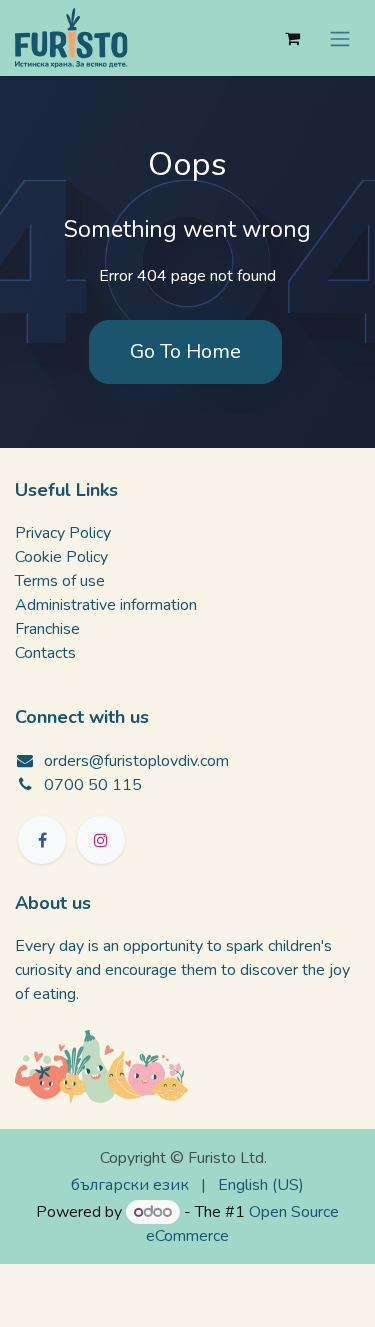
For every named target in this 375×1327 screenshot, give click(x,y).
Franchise (47, 629)
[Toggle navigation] (340, 37)
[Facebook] (42, 840)
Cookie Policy (61, 557)
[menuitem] (130, 1185)
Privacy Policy (63, 533)
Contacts (45, 653)
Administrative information (106, 605)
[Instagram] (101, 840)
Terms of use (60, 581)
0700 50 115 (93, 785)
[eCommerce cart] (292, 38)
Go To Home (185, 351)
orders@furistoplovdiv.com (136, 761)
